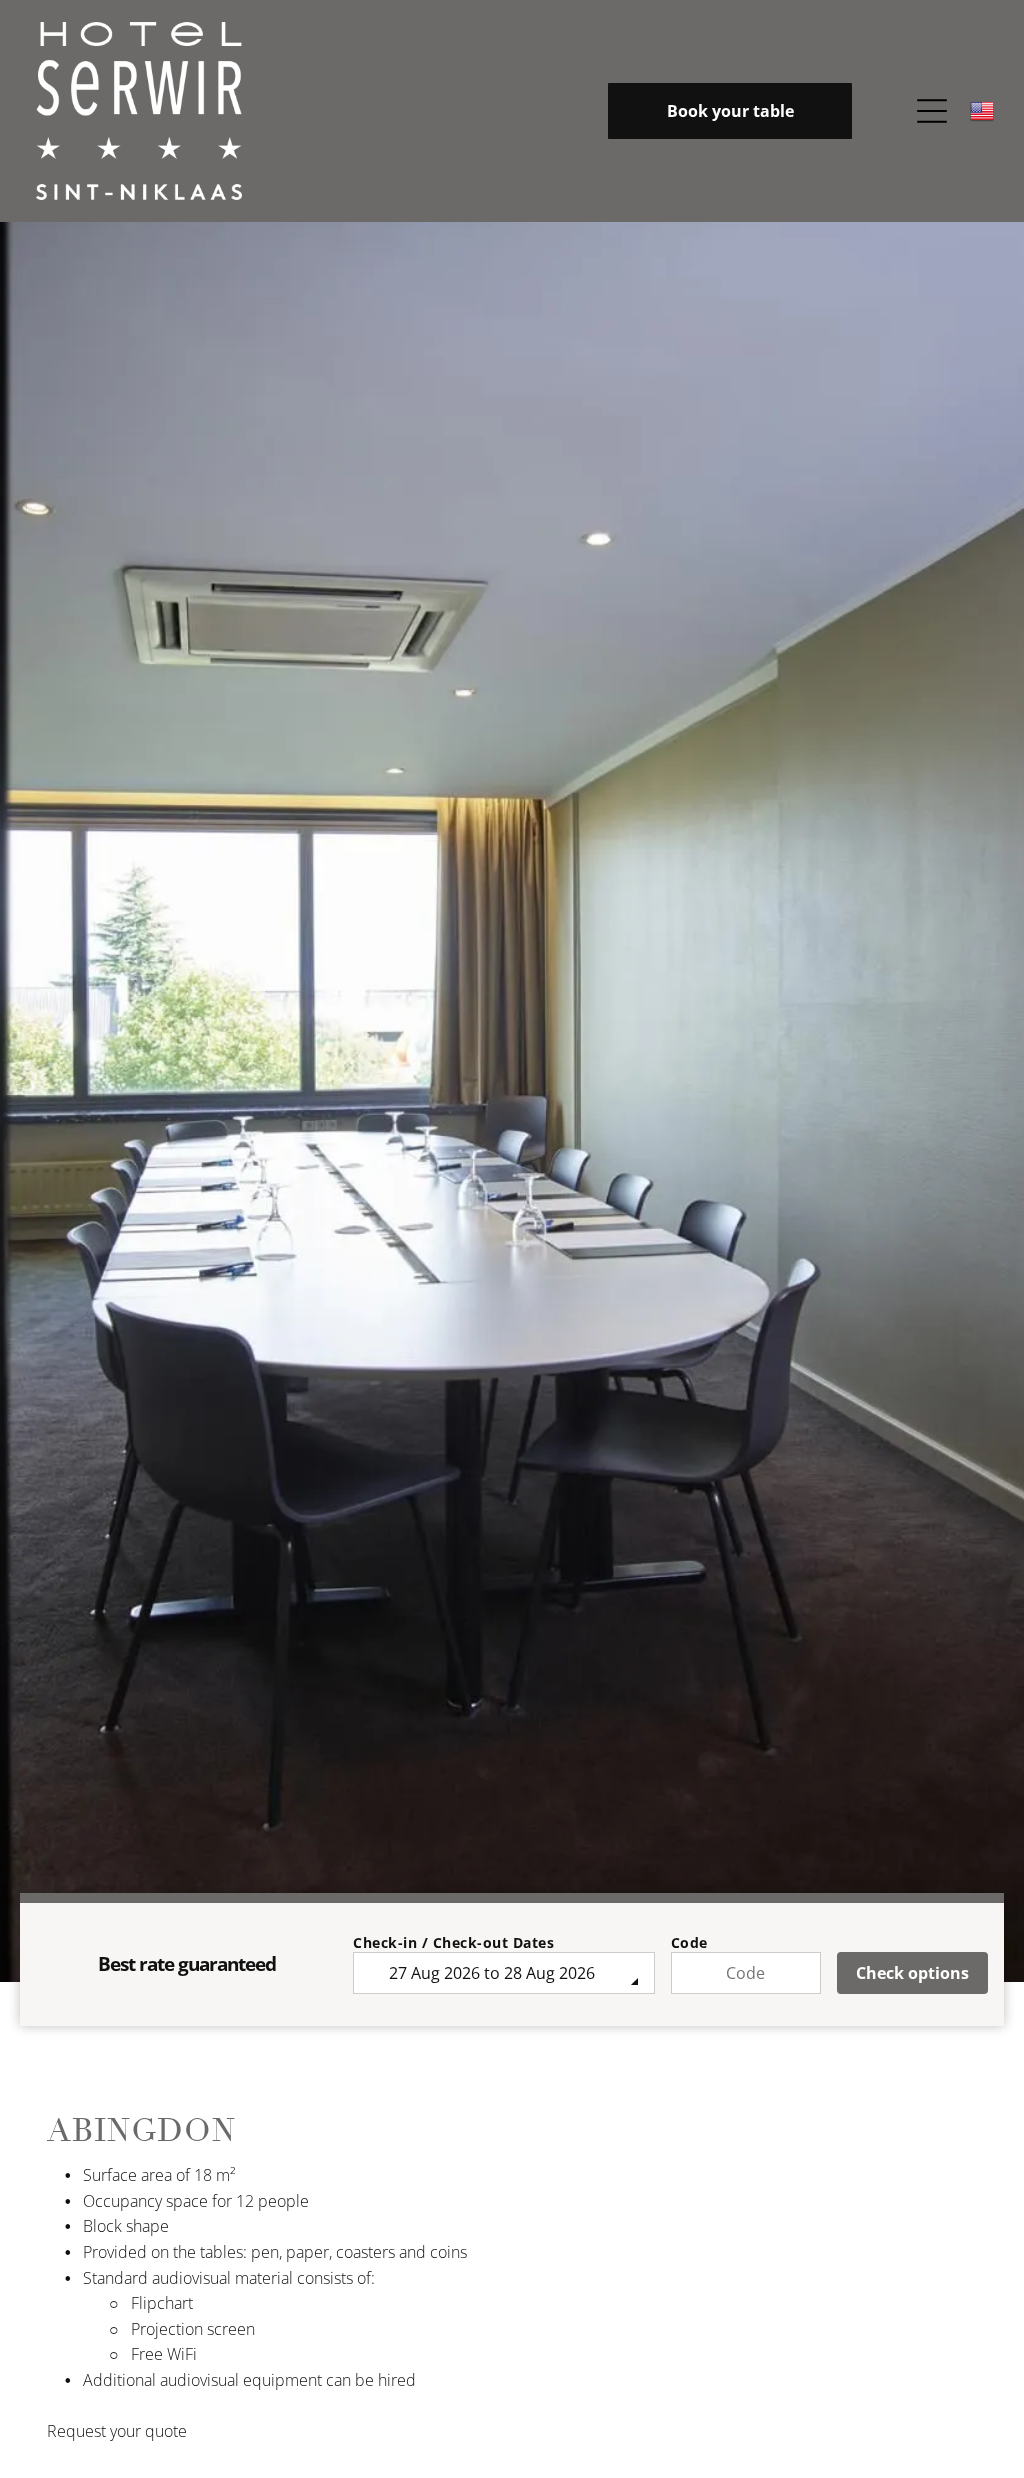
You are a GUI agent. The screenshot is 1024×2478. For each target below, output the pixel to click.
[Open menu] (932, 111)
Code (689, 1942)
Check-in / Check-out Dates (453, 1942)
